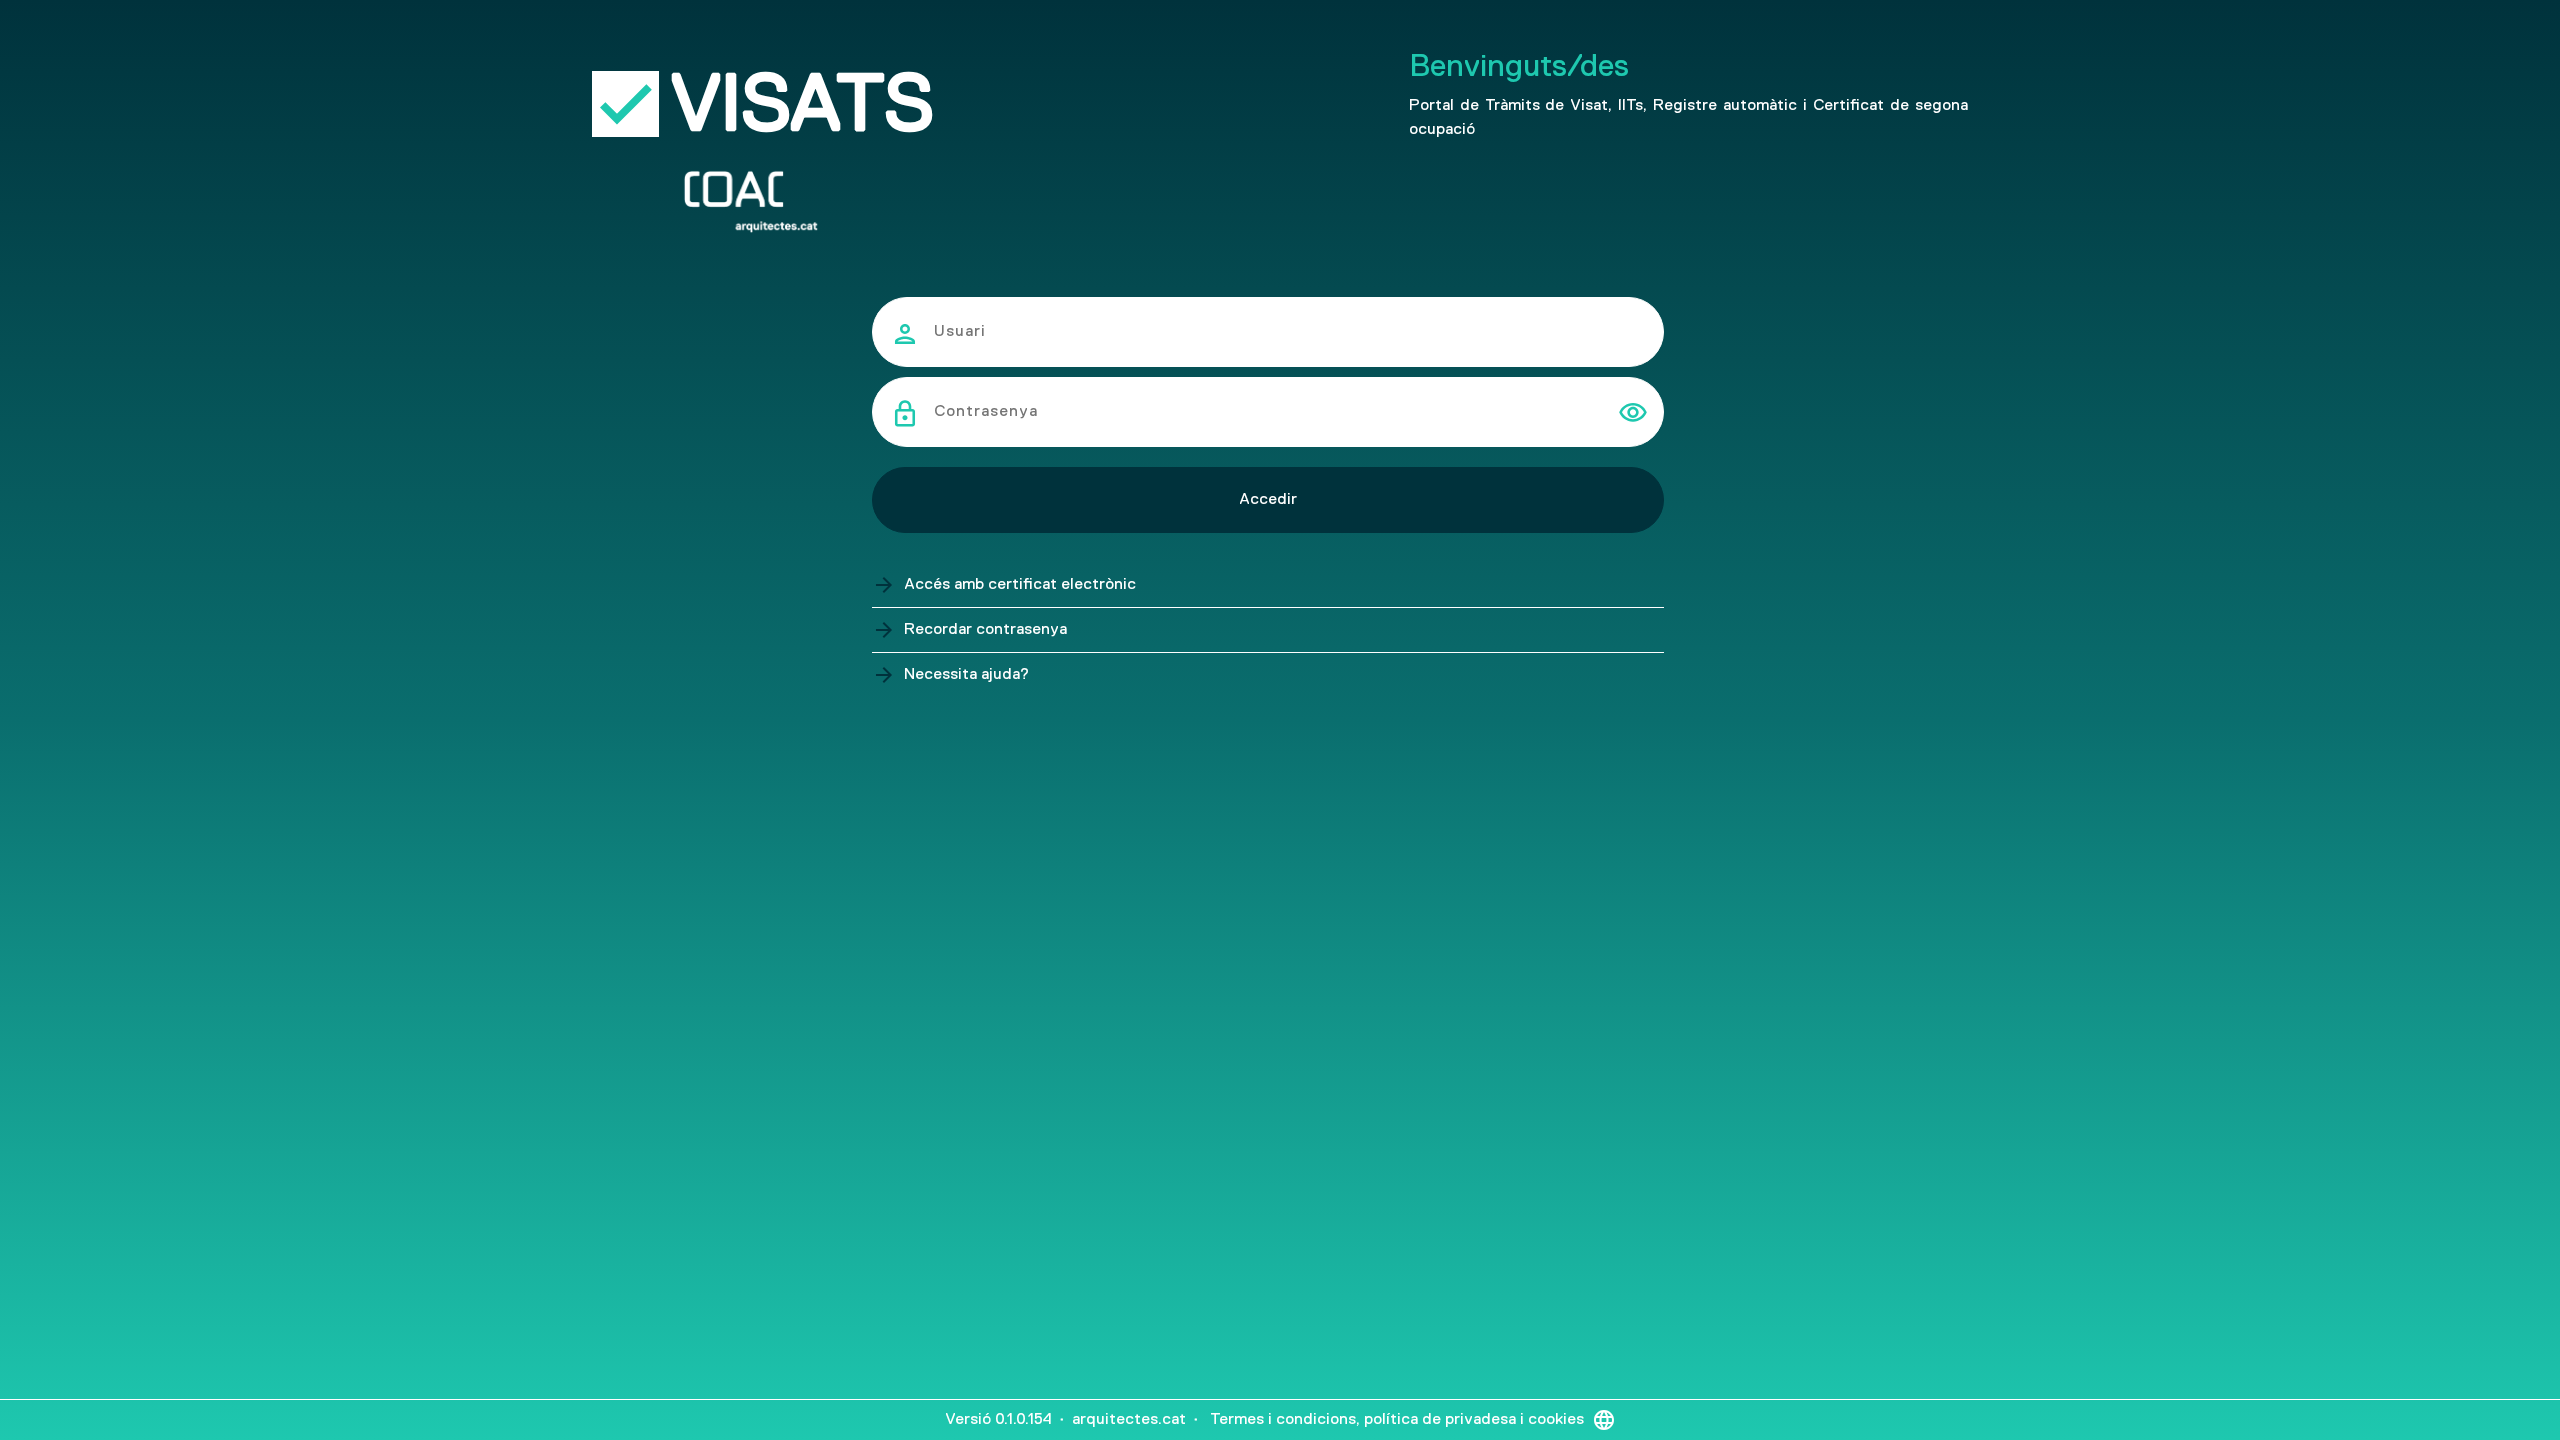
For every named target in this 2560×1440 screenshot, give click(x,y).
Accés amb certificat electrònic (1020, 585)
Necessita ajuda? (966, 675)
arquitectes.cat (1129, 1420)
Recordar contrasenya (985, 630)
